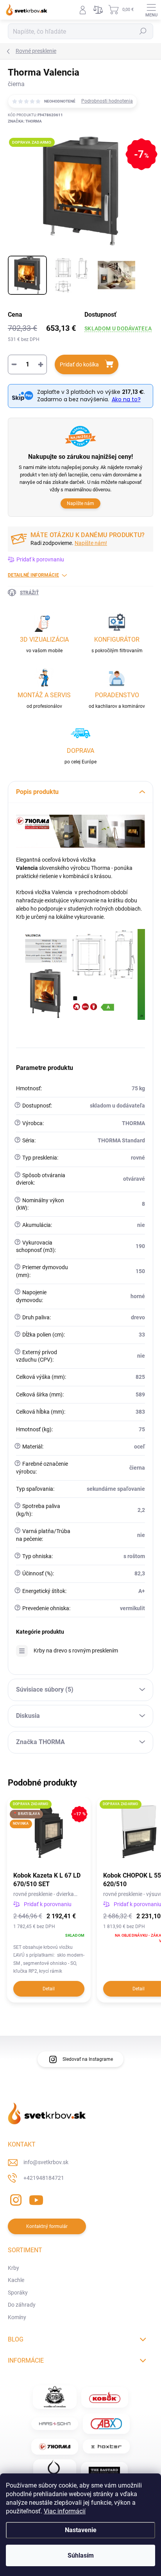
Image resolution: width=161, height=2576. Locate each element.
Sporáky (18, 2293)
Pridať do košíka (79, 364)
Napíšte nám (80, 503)
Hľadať (143, 31)
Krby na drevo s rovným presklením (76, 1651)
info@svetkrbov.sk (46, 2162)
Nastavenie (81, 2530)
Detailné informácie (33, 575)
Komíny (17, 2317)
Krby (13, 2268)
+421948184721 (44, 2178)
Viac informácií (65, 2511)
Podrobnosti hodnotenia (107, 101)
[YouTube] (36, 2198)
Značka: (25, 121)
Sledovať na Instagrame (88, 2059)
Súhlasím (81, 2555)
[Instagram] (15, 2198)
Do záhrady (22, 2305)
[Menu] (151, 10)
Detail (49, 1989)
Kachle (16, 2280)
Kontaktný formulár (47, 2226)
